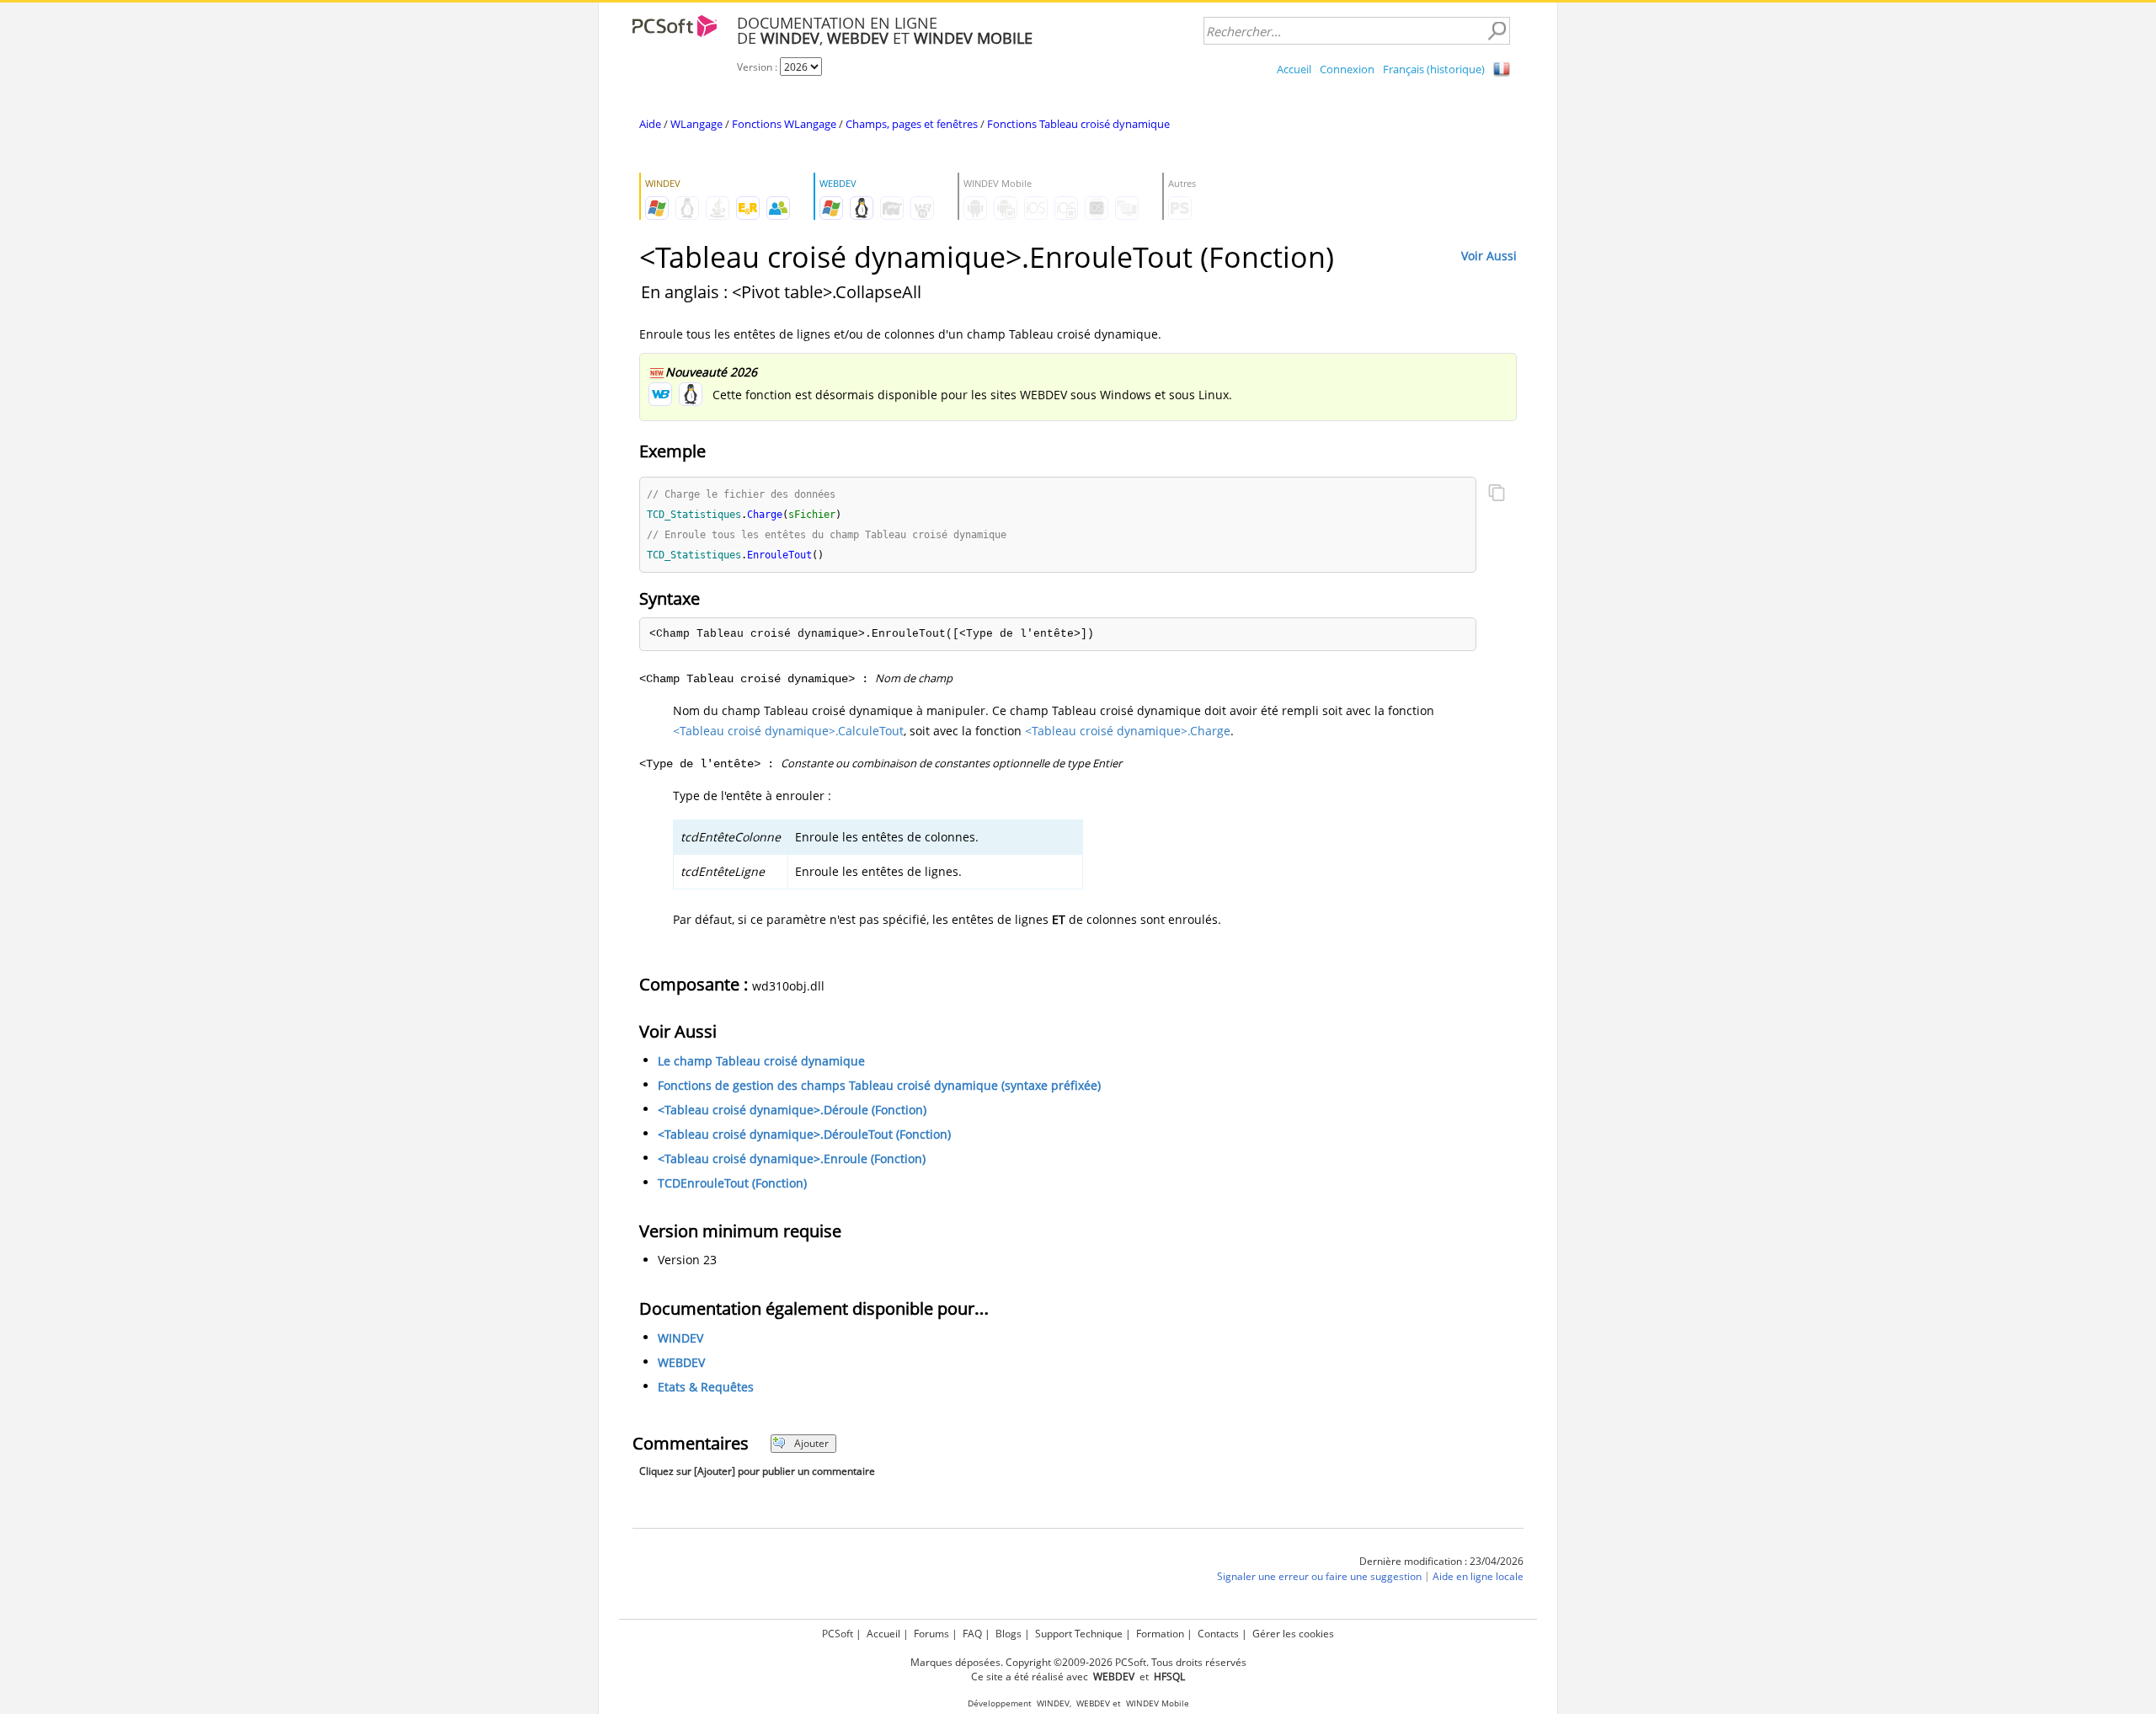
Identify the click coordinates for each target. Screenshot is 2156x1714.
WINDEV (680, 1338)
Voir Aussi (1489, 256)
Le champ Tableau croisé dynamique (761, 1061)
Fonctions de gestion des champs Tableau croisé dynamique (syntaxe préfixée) (879, 1085)
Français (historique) (1434, 69)
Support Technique (1079, 1634)
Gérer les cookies (1293, 1634)
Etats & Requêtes (706, 1387)
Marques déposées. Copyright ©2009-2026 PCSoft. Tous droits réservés (1078, 1662)
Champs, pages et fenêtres (912, 124)
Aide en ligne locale (1478, 1576)
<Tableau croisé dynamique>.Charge (1128, 731)
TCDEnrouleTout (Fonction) (732, 1183)
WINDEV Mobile (1158, 1703)
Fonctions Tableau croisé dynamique (1078, 124)
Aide (650, 124)
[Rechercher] (1497, 31)
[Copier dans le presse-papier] (1497, 494)
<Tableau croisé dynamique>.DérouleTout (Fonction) (804, 1134)
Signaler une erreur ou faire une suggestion (1319, 1576)
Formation (1160, 1634)
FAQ (972, 1634)
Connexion (1347, 69)
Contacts (1218, 1634)
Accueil (1294, 69)
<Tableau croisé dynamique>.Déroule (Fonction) (792, 1110)
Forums (931, 1634)
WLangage (696, 124)
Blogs (1009, 1634)
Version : (758, 67)
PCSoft (838, 1634)
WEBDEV (681, 1362)
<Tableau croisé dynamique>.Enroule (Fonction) (792, 1159)
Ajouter (811, 1443)
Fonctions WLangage (784, 124)
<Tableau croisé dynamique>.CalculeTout (788, 731)
